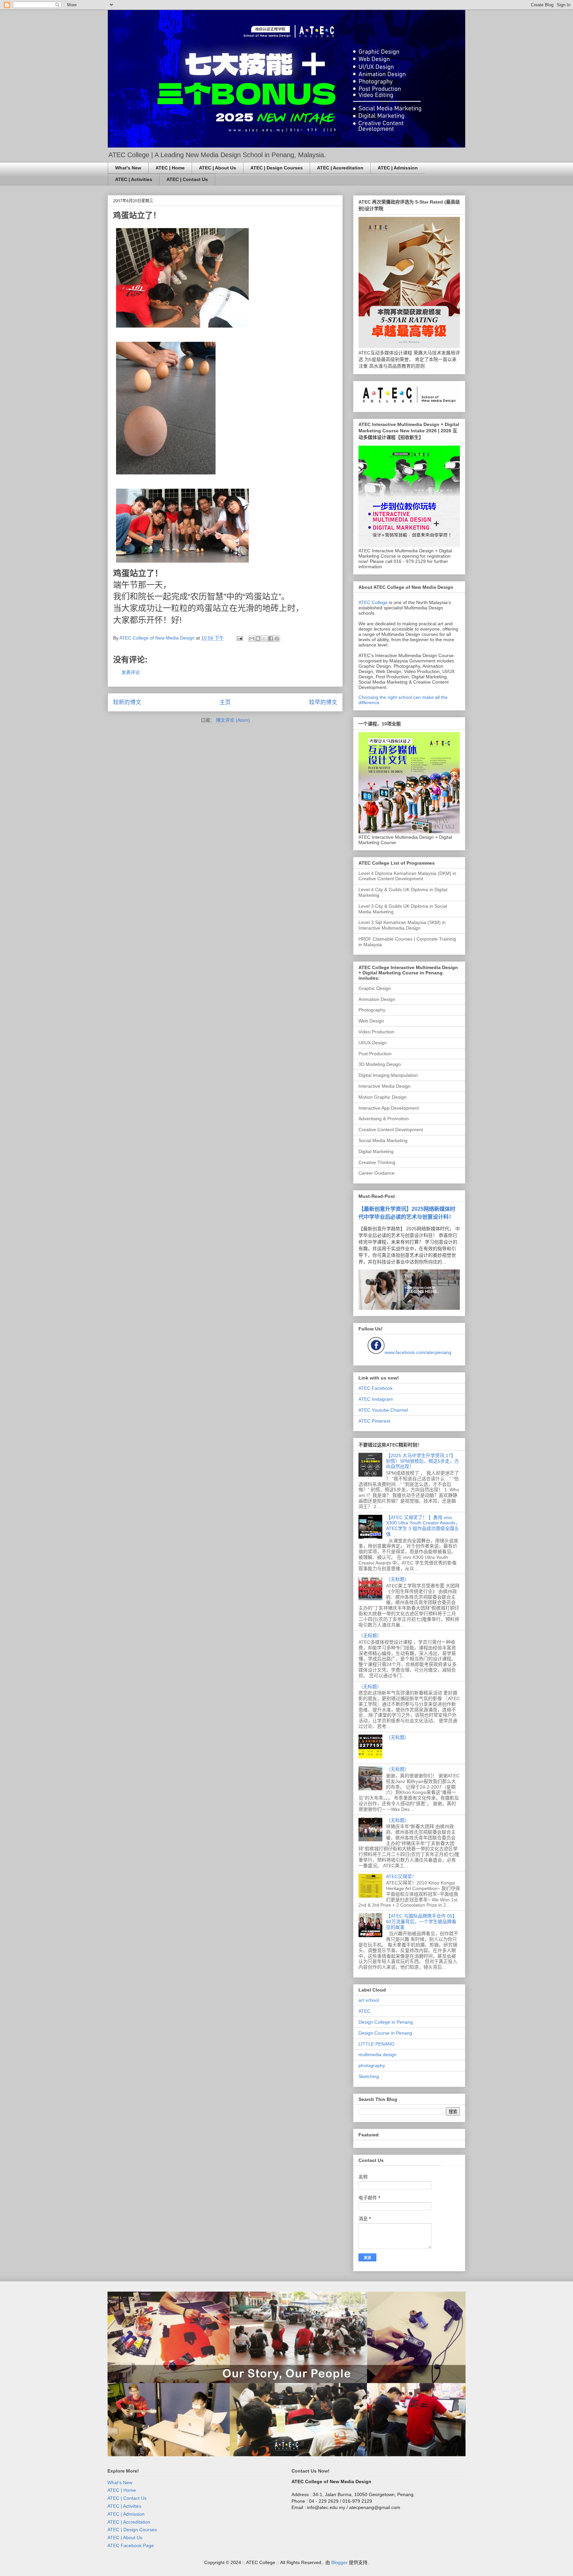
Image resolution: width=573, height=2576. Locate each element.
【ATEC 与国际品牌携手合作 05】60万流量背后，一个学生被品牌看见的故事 (421, 1922)
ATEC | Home (170, 168)
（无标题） (398, 1579)
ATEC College (373, 602)
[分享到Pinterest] (277, 639)
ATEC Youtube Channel (383, 1410)
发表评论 (131, 672)
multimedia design (378, 2055)
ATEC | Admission (398, 168)
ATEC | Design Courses (277, 168)
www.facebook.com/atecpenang (418, 1352)
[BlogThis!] (258, 639)
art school (369, 2000)
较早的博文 (323, 702)
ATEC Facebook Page (131, 2545)
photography (372, 2065)
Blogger (339, 2562)
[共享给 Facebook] (271, 639)
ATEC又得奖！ (401, 1876)
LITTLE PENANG (377, 2044)
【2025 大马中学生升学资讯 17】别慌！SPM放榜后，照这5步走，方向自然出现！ (422, 1461)
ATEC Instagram (376, 1399)
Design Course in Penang (385, 2033)
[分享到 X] (264, 639)
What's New (128, 168)
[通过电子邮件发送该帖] (239, 638)
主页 (225, 702)
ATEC (364, 2011)
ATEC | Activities (134, 179)
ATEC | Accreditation (340, 168)
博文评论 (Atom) (233, 720)
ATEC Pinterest (374, 1421)
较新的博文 (127, 702)
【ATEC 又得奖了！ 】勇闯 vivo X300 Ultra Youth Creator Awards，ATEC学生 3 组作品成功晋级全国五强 (423, 1526)
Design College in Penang (386, 2022)
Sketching (369, 2076)
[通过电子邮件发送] (252, 639)
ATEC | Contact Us (187, 179)
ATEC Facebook (376, 1388)
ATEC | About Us (218, 168)
